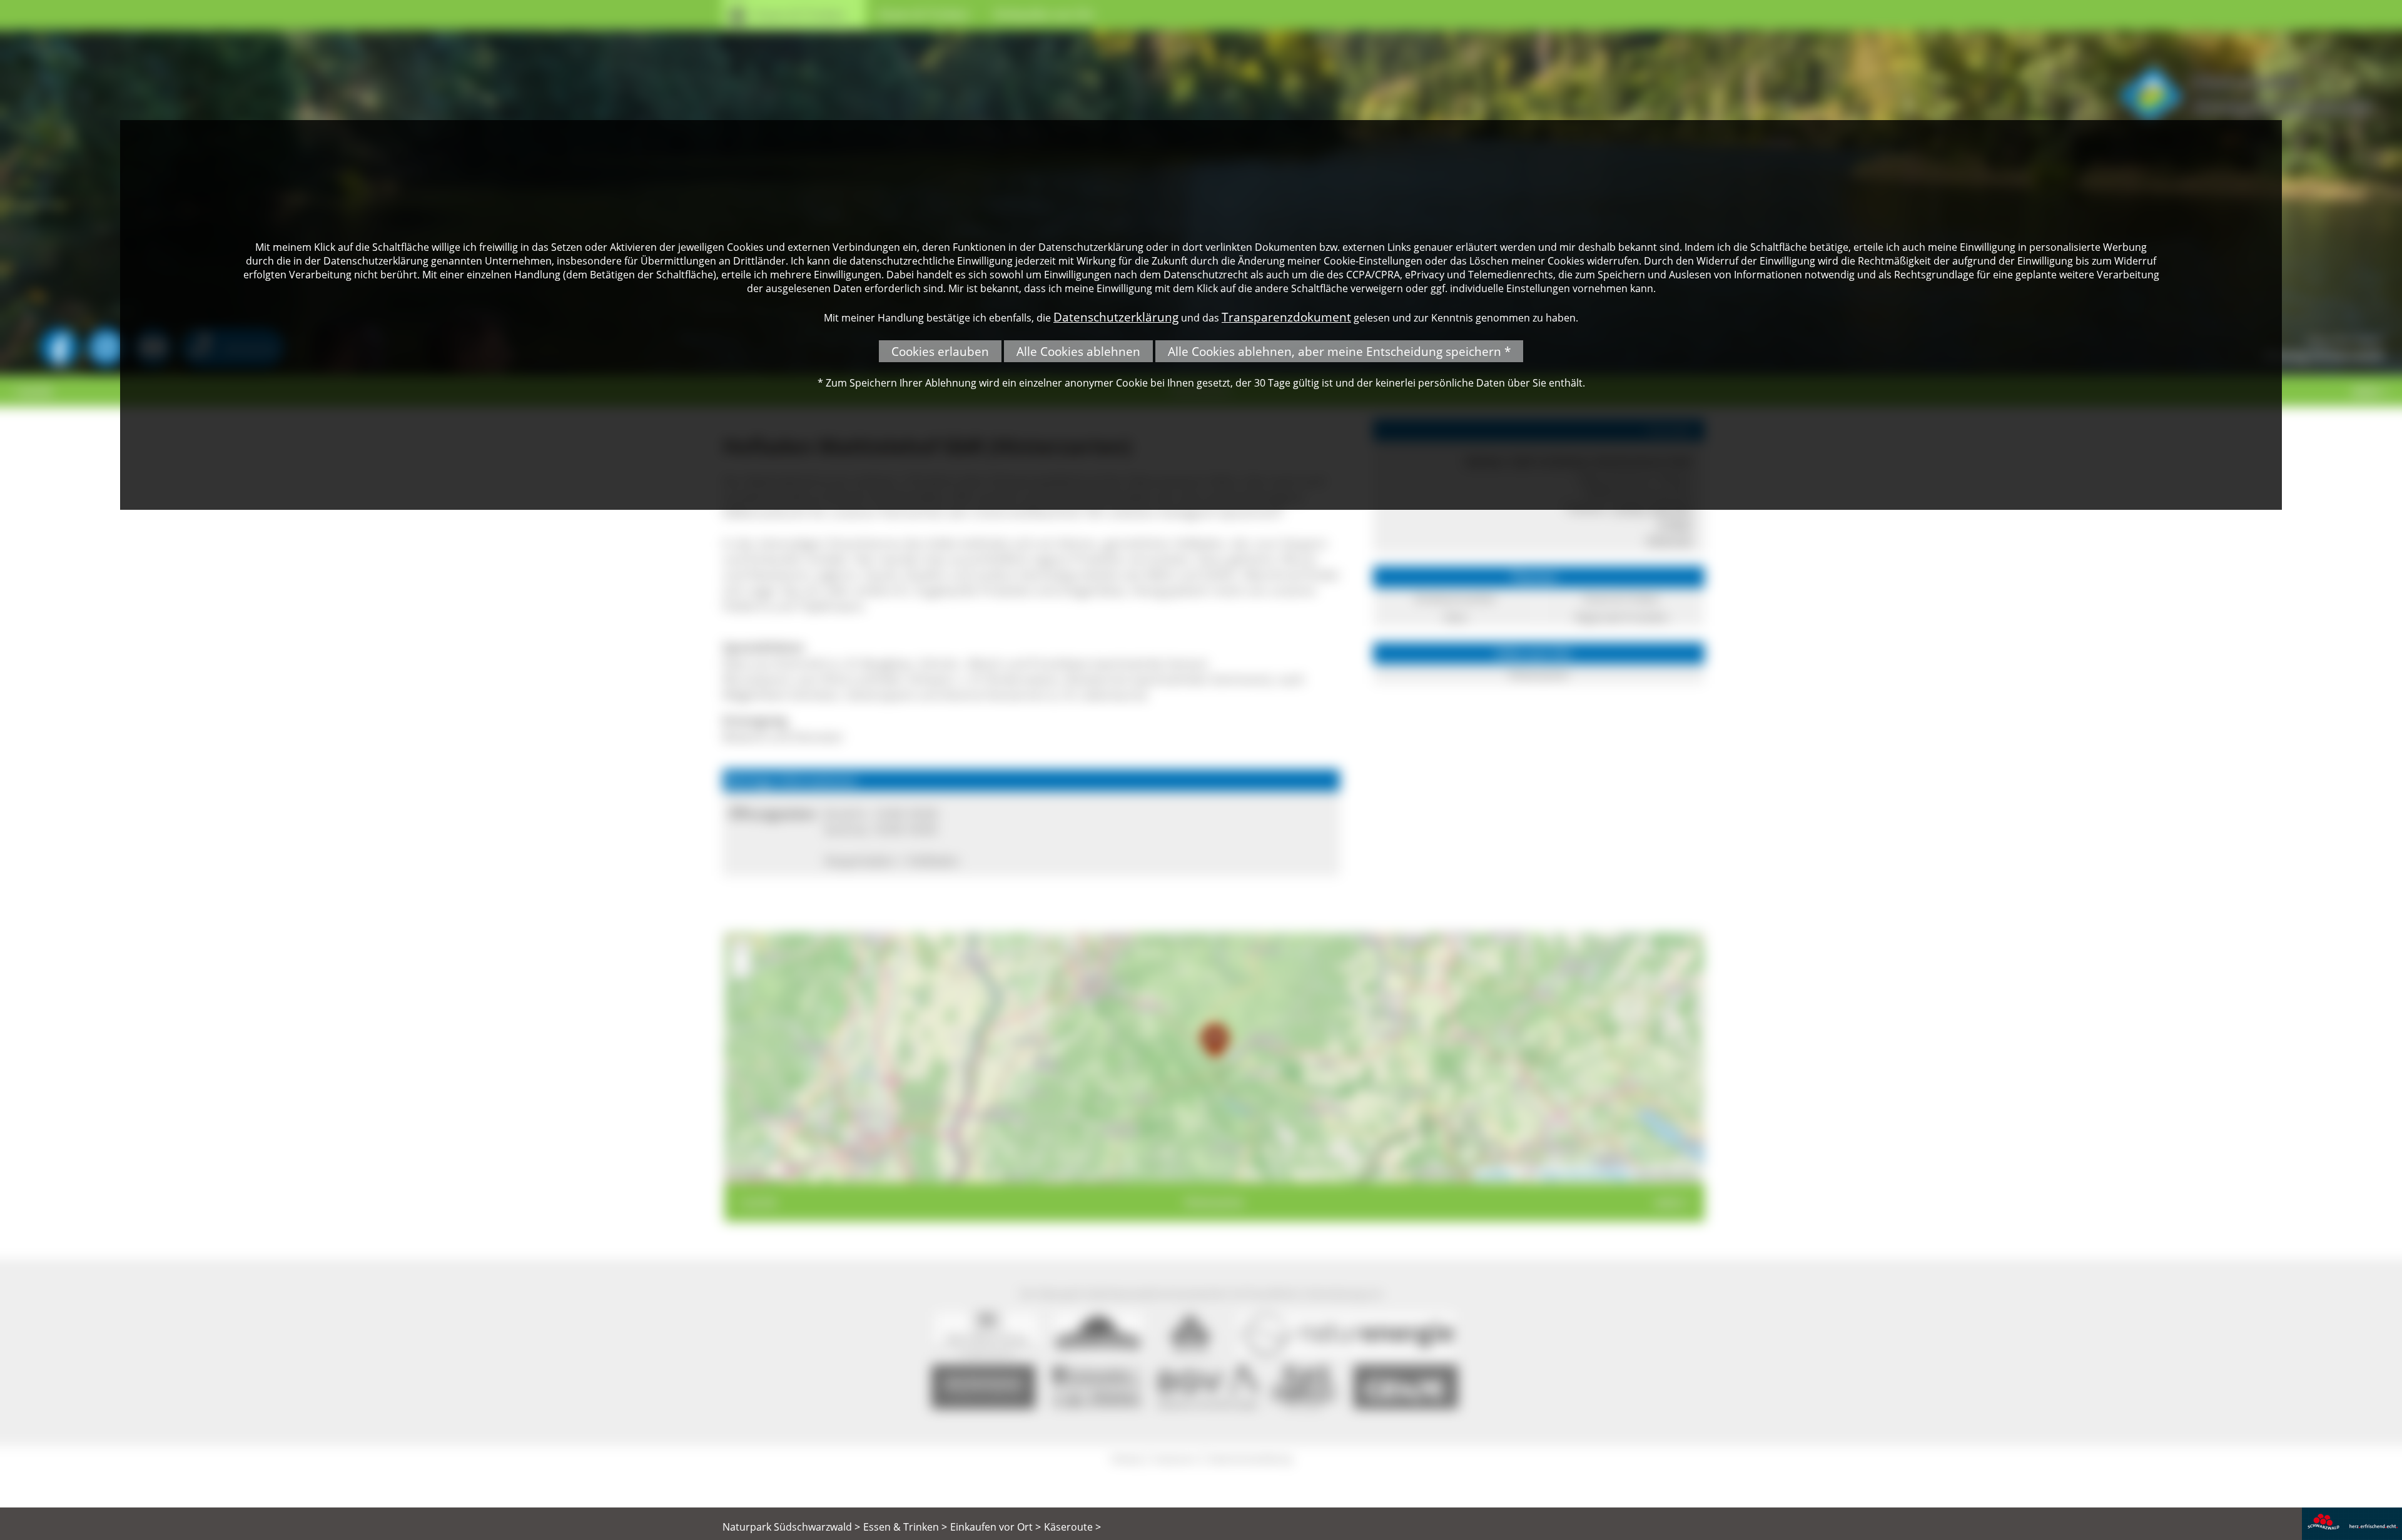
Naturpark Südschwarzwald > (791, 1527)
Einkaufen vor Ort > (996, 1527)
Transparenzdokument (1286, 317)
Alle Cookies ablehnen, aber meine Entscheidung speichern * (1339, 351)
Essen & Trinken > (905, 1527)
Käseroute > (1072, 1527)
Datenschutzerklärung (1116, 317)
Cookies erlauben (940, 351)
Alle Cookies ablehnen (1078, 351)
